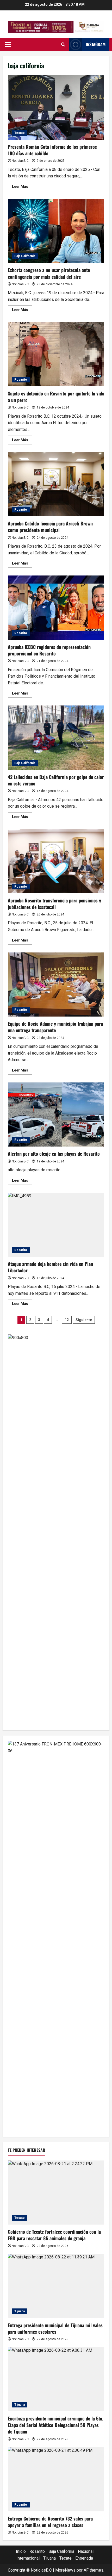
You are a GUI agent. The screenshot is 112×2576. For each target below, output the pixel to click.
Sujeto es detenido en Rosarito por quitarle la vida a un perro (56, 354)
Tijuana (20, 2311)
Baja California (25, 256)
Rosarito (21, 380)
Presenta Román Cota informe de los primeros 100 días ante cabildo (56, 107)
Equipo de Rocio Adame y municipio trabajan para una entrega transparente (56, 985)
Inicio (21, 2551)
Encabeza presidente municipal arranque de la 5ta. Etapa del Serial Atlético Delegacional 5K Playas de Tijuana (55, 2425)
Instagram (96, 44)
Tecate (20, 133)
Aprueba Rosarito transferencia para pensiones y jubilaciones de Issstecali (56, 861)
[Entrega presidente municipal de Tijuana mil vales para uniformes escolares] (56, 2286)
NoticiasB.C (20, 161)
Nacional (86, 2551)
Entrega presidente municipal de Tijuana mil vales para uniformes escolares (55, 2328)
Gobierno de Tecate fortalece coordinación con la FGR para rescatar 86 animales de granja (54, 2235)
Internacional (28, 2558)
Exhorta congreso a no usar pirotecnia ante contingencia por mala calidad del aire (56, 231)
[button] (8, 45)
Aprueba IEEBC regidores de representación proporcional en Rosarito (56, 608)
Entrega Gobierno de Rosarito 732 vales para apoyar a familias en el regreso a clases (50, 2522)
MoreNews (65, 2570)
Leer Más (22, 188)
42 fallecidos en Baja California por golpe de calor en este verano (56, 738)
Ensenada (84, 2558)
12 (67, 1320)
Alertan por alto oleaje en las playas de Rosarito (56, 1115)
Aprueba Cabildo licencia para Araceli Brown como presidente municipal (56, 484)
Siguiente (84, 1320)
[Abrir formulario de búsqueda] (63, 45)
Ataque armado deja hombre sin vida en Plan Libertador (56, 1225)
